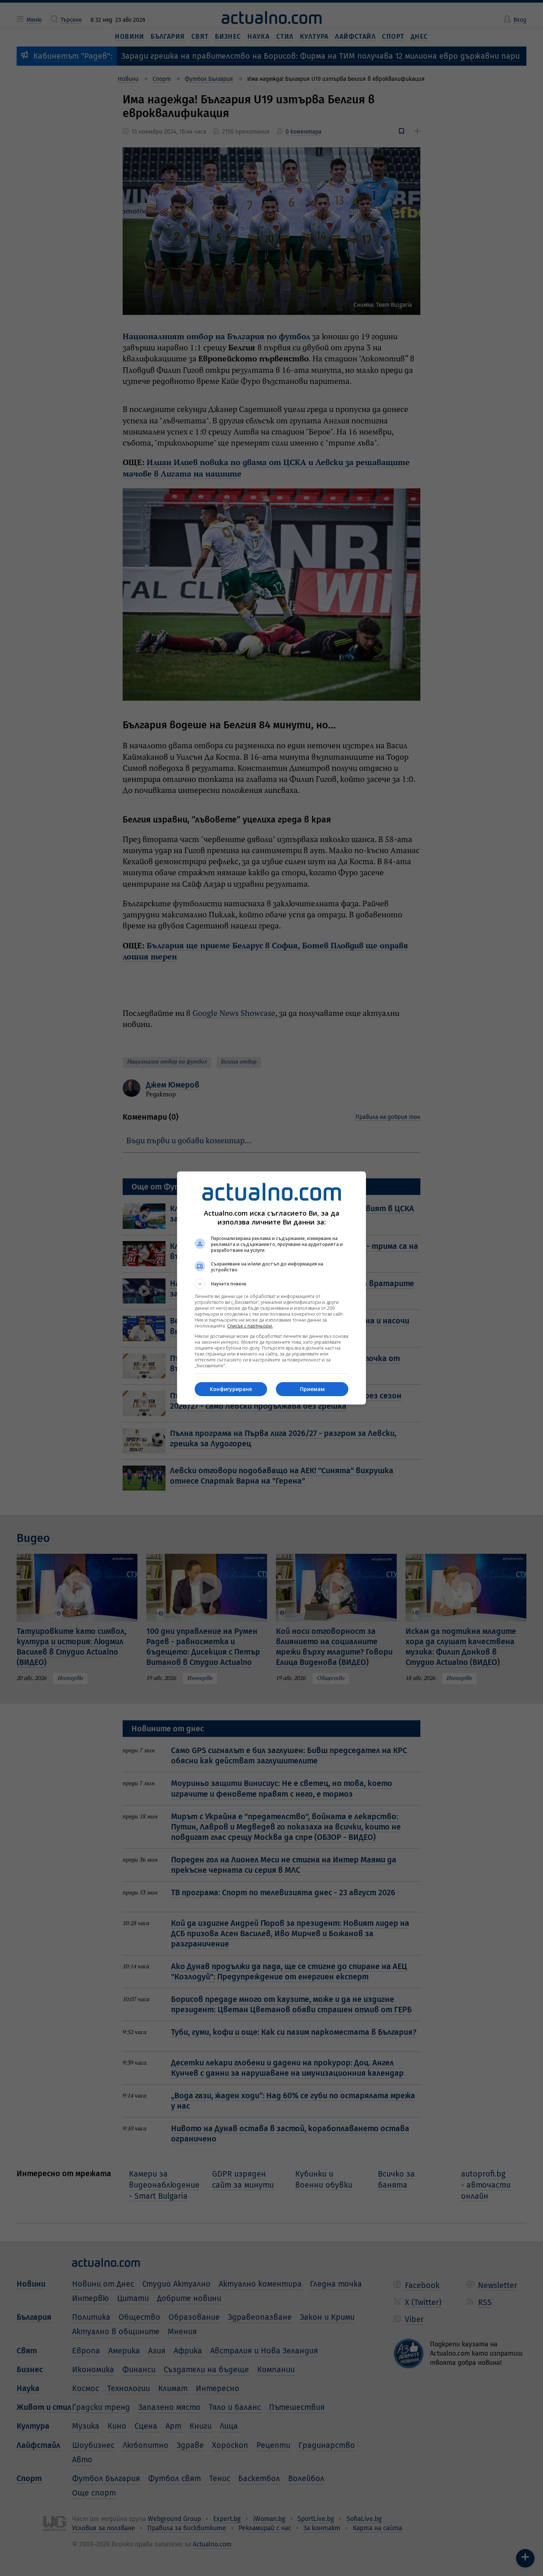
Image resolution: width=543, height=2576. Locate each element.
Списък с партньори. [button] (250, 1326)
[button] (271, 1284)
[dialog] (271, 1288)
